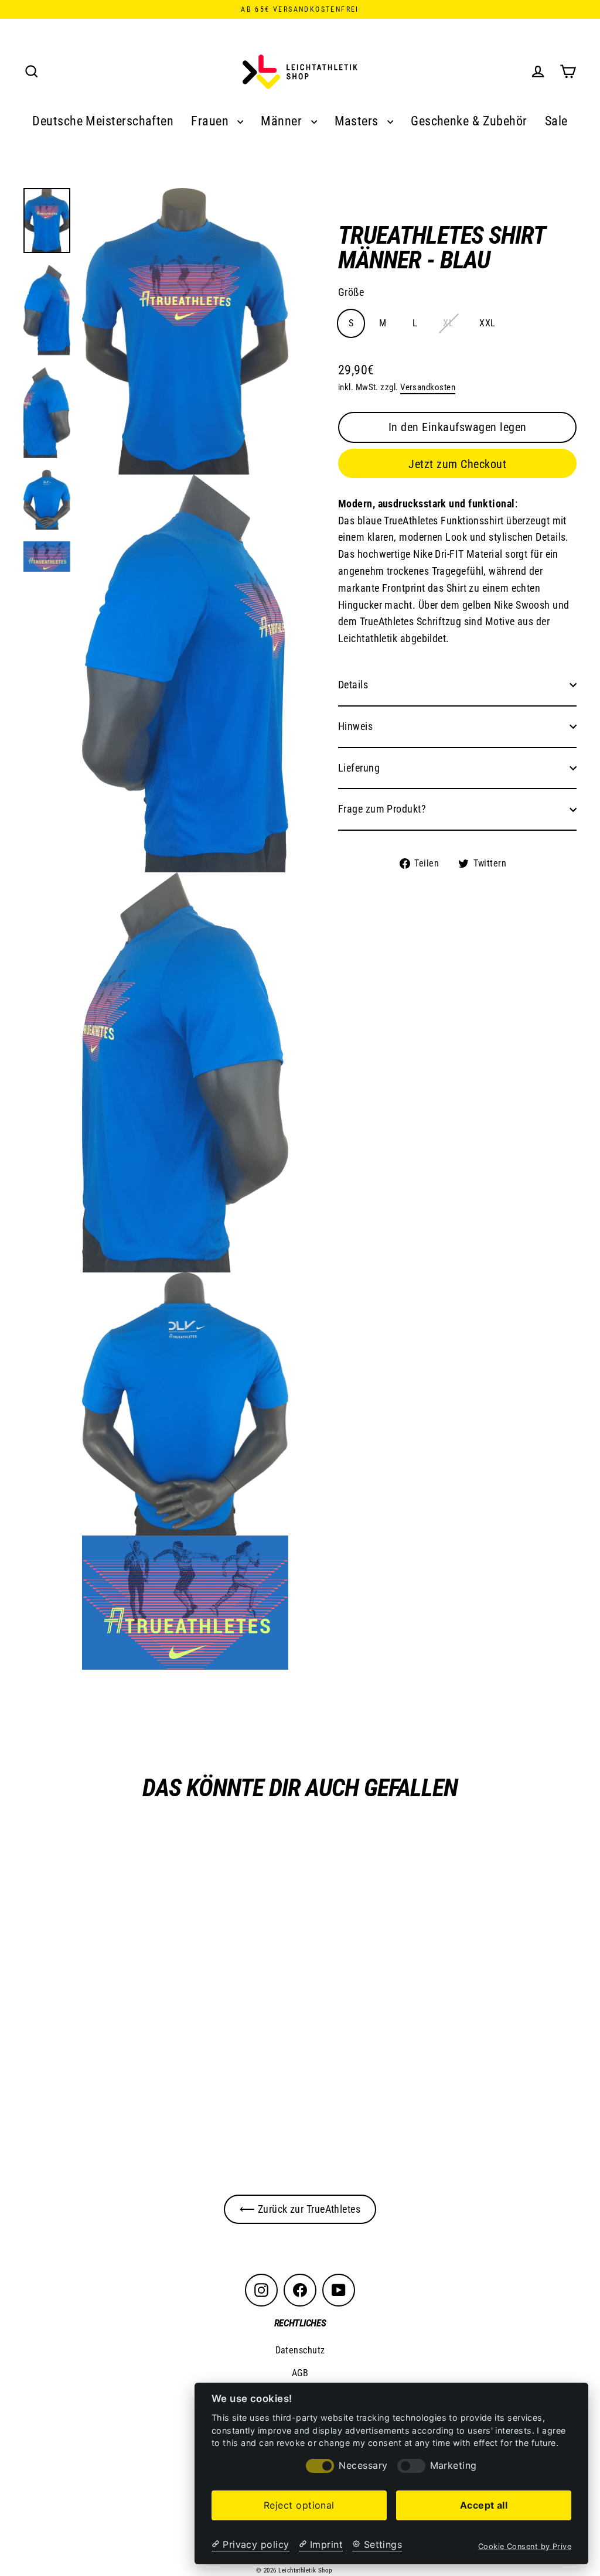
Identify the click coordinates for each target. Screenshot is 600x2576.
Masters (358, 121)
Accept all (484, 2505)
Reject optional (299, 2505)
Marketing (454, 2466)
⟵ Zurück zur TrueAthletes (300, 2209)
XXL (487, 323)
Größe (351, 292)
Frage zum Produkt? (382, 809)
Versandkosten (428, 387)
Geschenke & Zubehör (469, 121)
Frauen (211, 121)
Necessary (363, 2466)
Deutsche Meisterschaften (103, 121)
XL (448, 323)
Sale (556, 121)
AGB (300, 2373)
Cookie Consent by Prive (525, 2546)
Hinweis (355, 726)
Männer (283, 121)
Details (353, 685)
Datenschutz (300, 2350)
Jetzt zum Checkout (457, 464)
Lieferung (359, 768)
